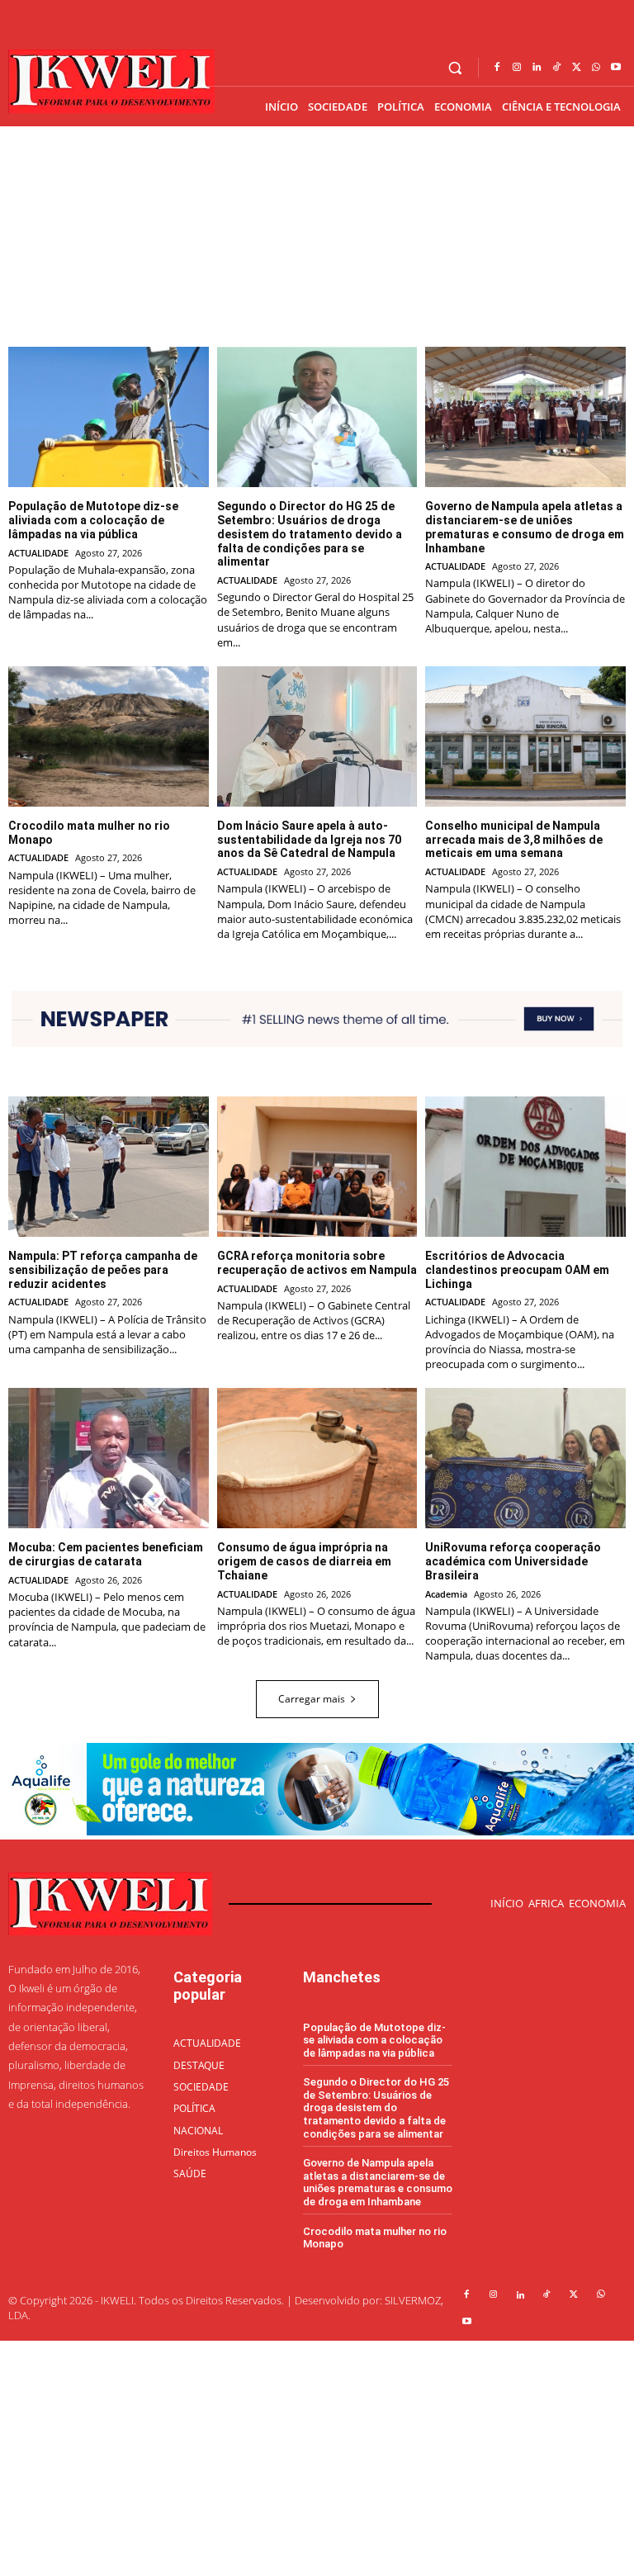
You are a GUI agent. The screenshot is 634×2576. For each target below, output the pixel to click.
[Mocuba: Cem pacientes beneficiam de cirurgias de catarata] (109, 1458)
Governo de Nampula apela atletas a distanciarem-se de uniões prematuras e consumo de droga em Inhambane (525, 527)
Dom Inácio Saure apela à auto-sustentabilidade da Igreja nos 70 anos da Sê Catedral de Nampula (309, 840)
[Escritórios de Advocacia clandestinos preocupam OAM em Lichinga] (525, 1167)
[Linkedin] (537, 68)
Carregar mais (312, 1699)
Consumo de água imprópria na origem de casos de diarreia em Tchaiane (304, 1561)
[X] (576, 68)
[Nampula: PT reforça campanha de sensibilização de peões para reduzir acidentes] (109, 1167)
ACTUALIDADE (38, 553)
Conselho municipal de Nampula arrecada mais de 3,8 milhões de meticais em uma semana (514, 840)
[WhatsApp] (596, 68)
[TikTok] (556, 68)
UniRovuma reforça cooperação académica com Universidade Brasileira (513, 1561)
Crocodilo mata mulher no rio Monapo (375, 2238)
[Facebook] (497, 68)
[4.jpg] (317, 1831)
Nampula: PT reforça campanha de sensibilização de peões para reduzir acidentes (103, 1270)
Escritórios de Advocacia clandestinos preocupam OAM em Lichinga (517, 1270)
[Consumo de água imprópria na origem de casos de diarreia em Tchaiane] (317, 1458)
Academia (446, 1594)
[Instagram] (517, 68)
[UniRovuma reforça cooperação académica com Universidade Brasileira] (525, 1458)
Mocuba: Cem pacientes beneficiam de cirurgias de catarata (106, 1554)
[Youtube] (616, 68)
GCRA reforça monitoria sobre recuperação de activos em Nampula (317, 1263)
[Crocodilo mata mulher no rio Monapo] (109, 736)
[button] (455, 68)
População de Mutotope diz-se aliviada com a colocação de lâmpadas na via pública (93, 520)
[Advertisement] (317, 2456)
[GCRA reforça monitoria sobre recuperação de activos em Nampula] (317, 1167)
